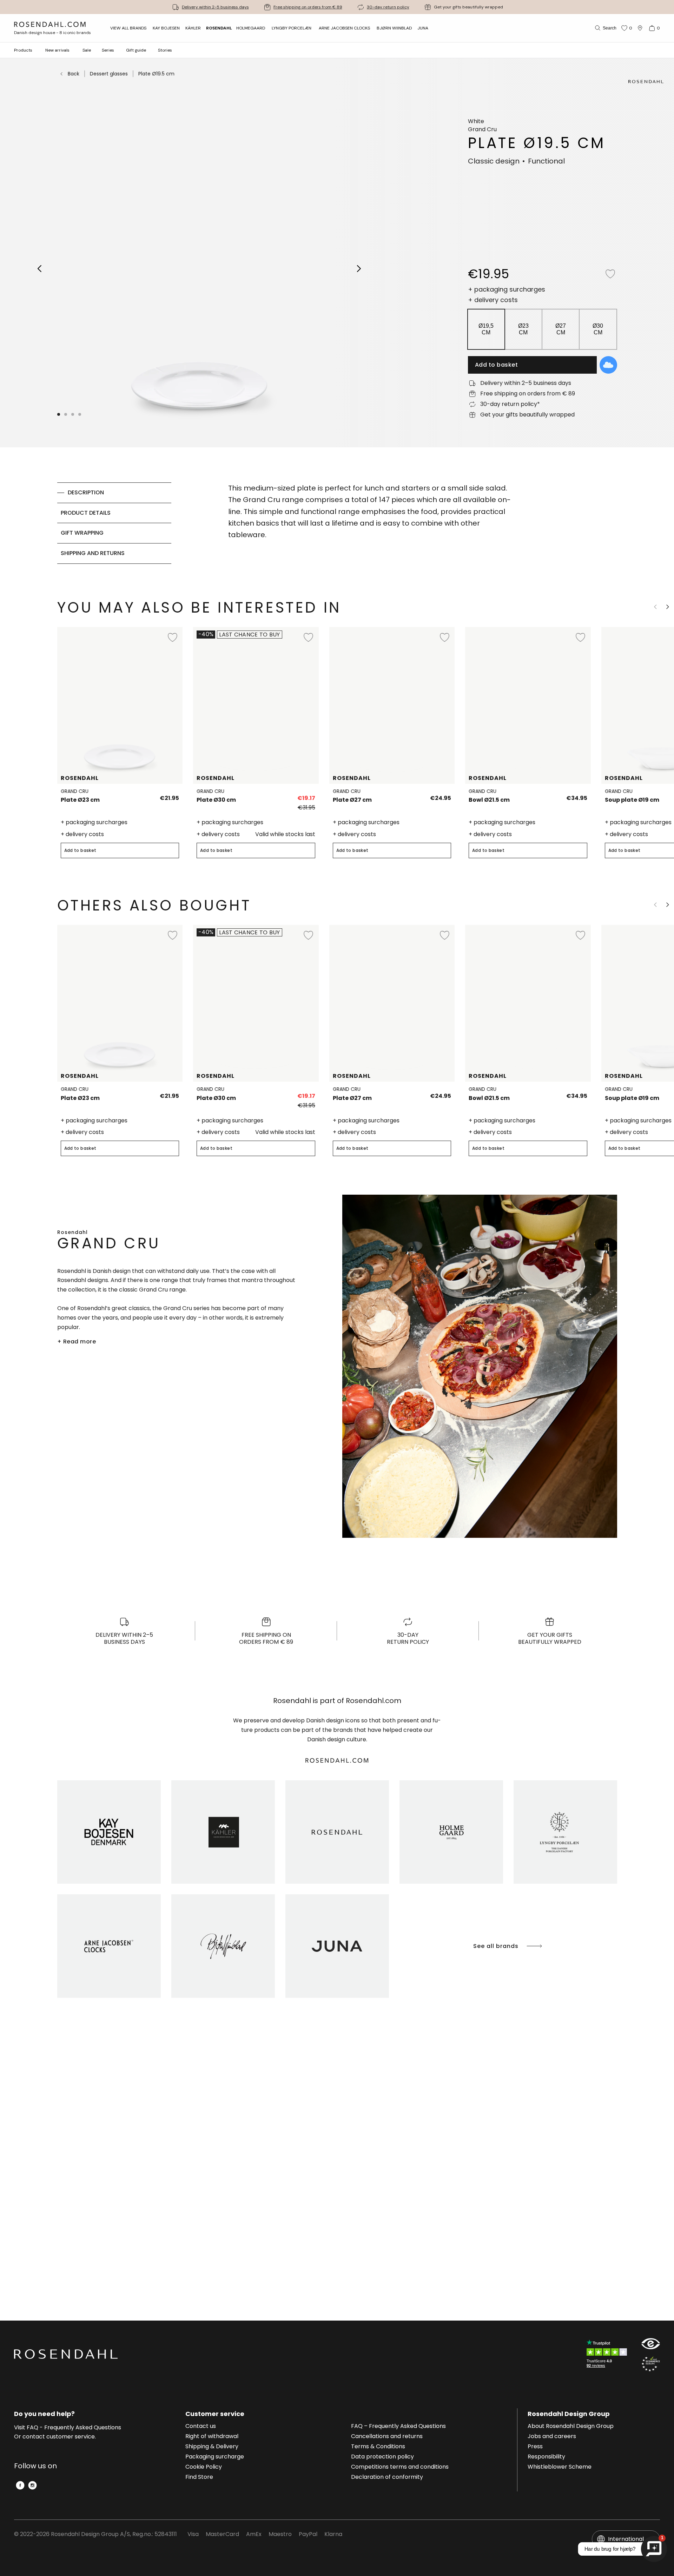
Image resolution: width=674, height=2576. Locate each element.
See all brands (496, 1946)
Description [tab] (86, 492)
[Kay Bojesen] (109, 1832)
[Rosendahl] (337, 1832)
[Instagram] (32, 2485)
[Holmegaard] (451, 1832)
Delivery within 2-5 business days (215, 7)
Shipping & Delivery (212, 2447)
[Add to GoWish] (608, 365)
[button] (80, 414)
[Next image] (359, 268)
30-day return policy (388, 7)
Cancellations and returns (387, 2437)
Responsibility (546, 2457)
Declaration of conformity (387, 2477)
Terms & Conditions (378, 2447)
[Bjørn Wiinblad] (223, 1946)
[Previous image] (40, 268)
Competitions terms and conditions (400, 2467)
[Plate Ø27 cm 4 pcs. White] (441, 795)
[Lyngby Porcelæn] (565, 1832)
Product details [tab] (86, 513)
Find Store (199, 2477)
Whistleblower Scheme (560, 2467)
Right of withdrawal (212, 2437)
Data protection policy (382, 2457)
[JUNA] (337, 1946)
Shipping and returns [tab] (93, 553)
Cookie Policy (204, 2467)
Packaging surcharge (215, 2457)
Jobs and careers (552, 2437)
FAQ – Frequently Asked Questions (398, 2427)
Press (535, 2447)
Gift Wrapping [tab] (82, 533)
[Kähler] (223, 1832)
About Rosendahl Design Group (571, 2427)
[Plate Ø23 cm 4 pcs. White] (169, 795)
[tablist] (114, 523)
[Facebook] (20, 2485)
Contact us (201, 2427)
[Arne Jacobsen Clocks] (109, 1946)
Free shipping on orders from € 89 (308, 7)
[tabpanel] (371, 523)
